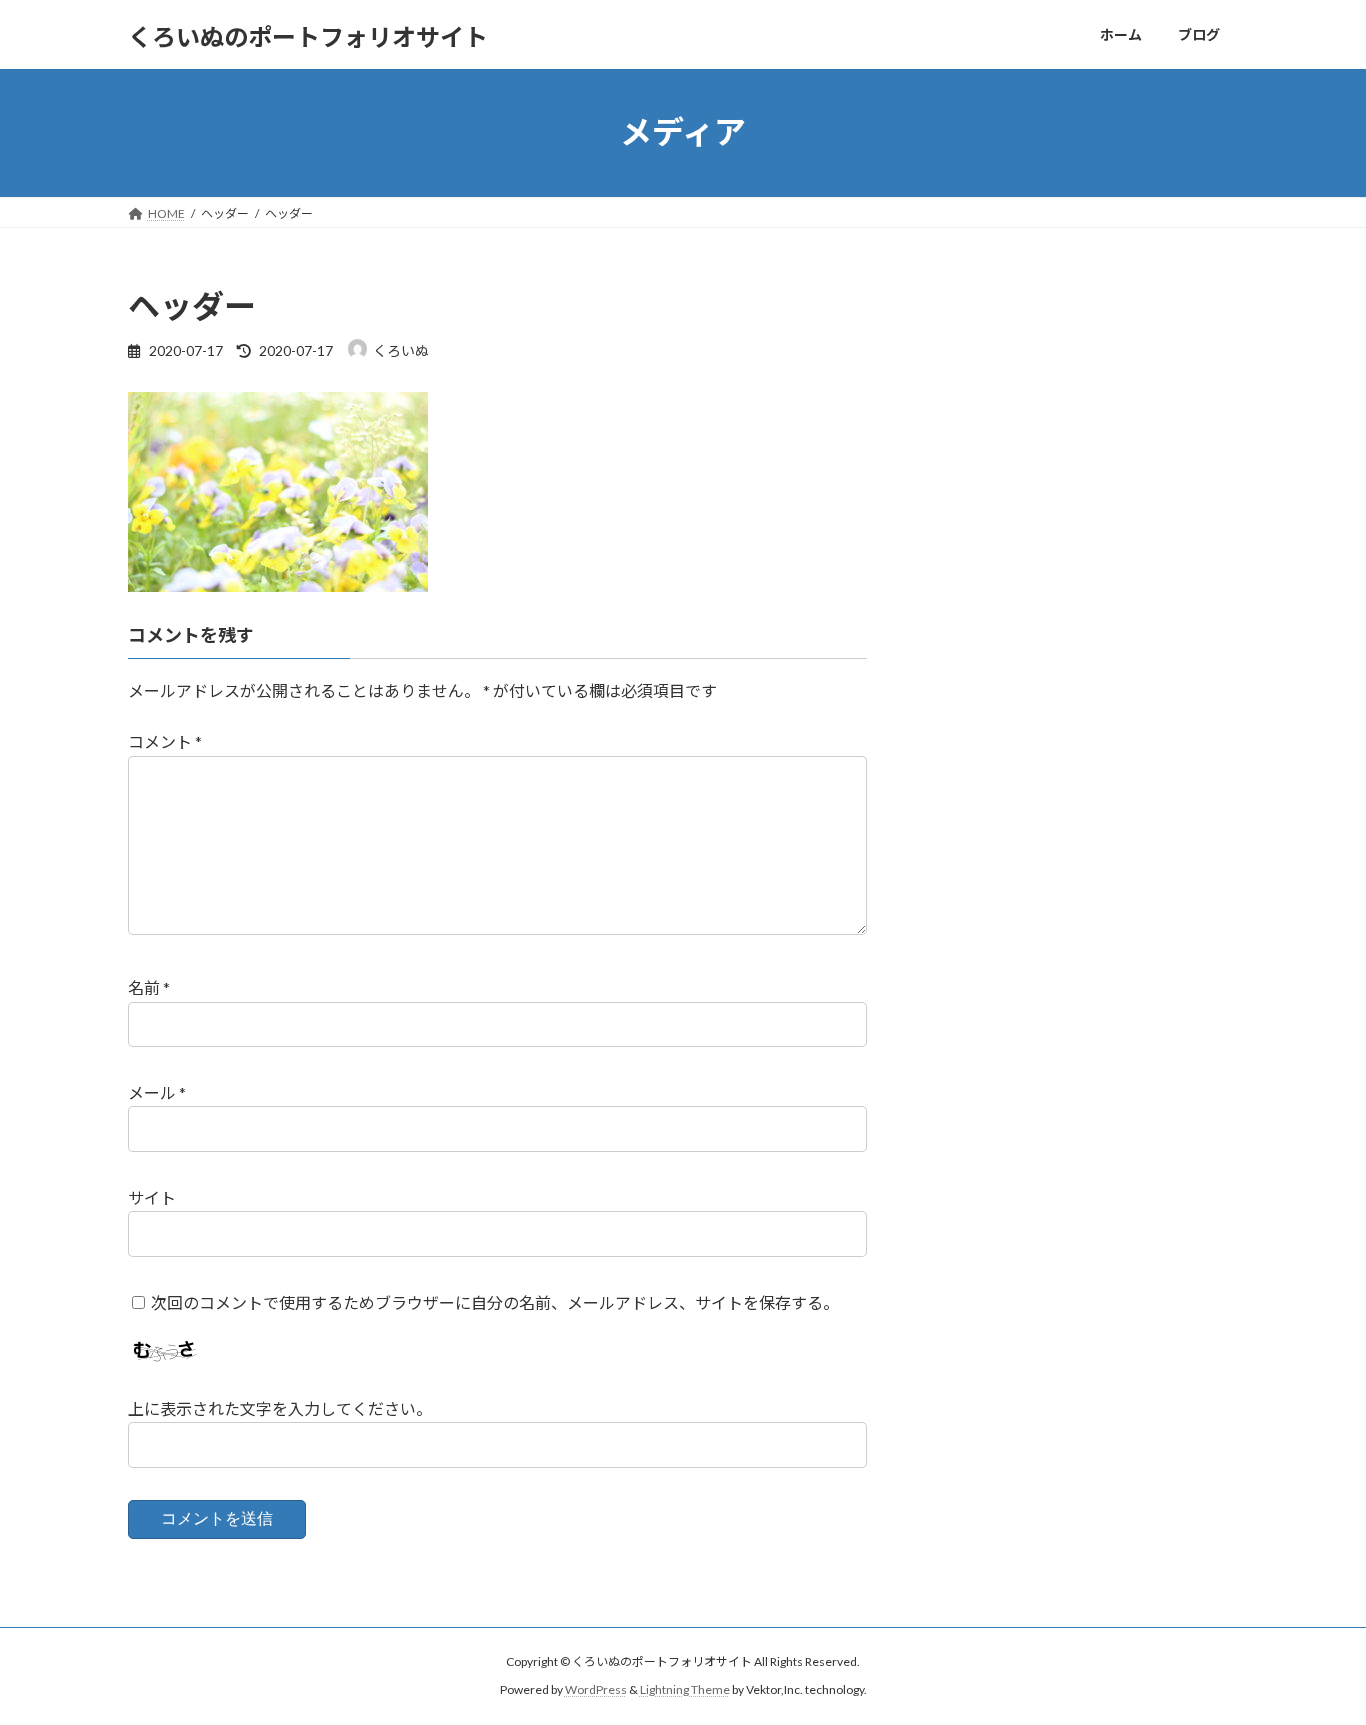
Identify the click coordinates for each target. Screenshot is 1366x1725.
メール (157, 1092)
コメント (165, 742)
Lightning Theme (685, 1690)
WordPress (596, 1690)
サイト (152, 1197)
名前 (149, 988)
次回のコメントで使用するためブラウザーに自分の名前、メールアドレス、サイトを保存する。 (495, 1302)
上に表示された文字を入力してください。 (280, 1408)
